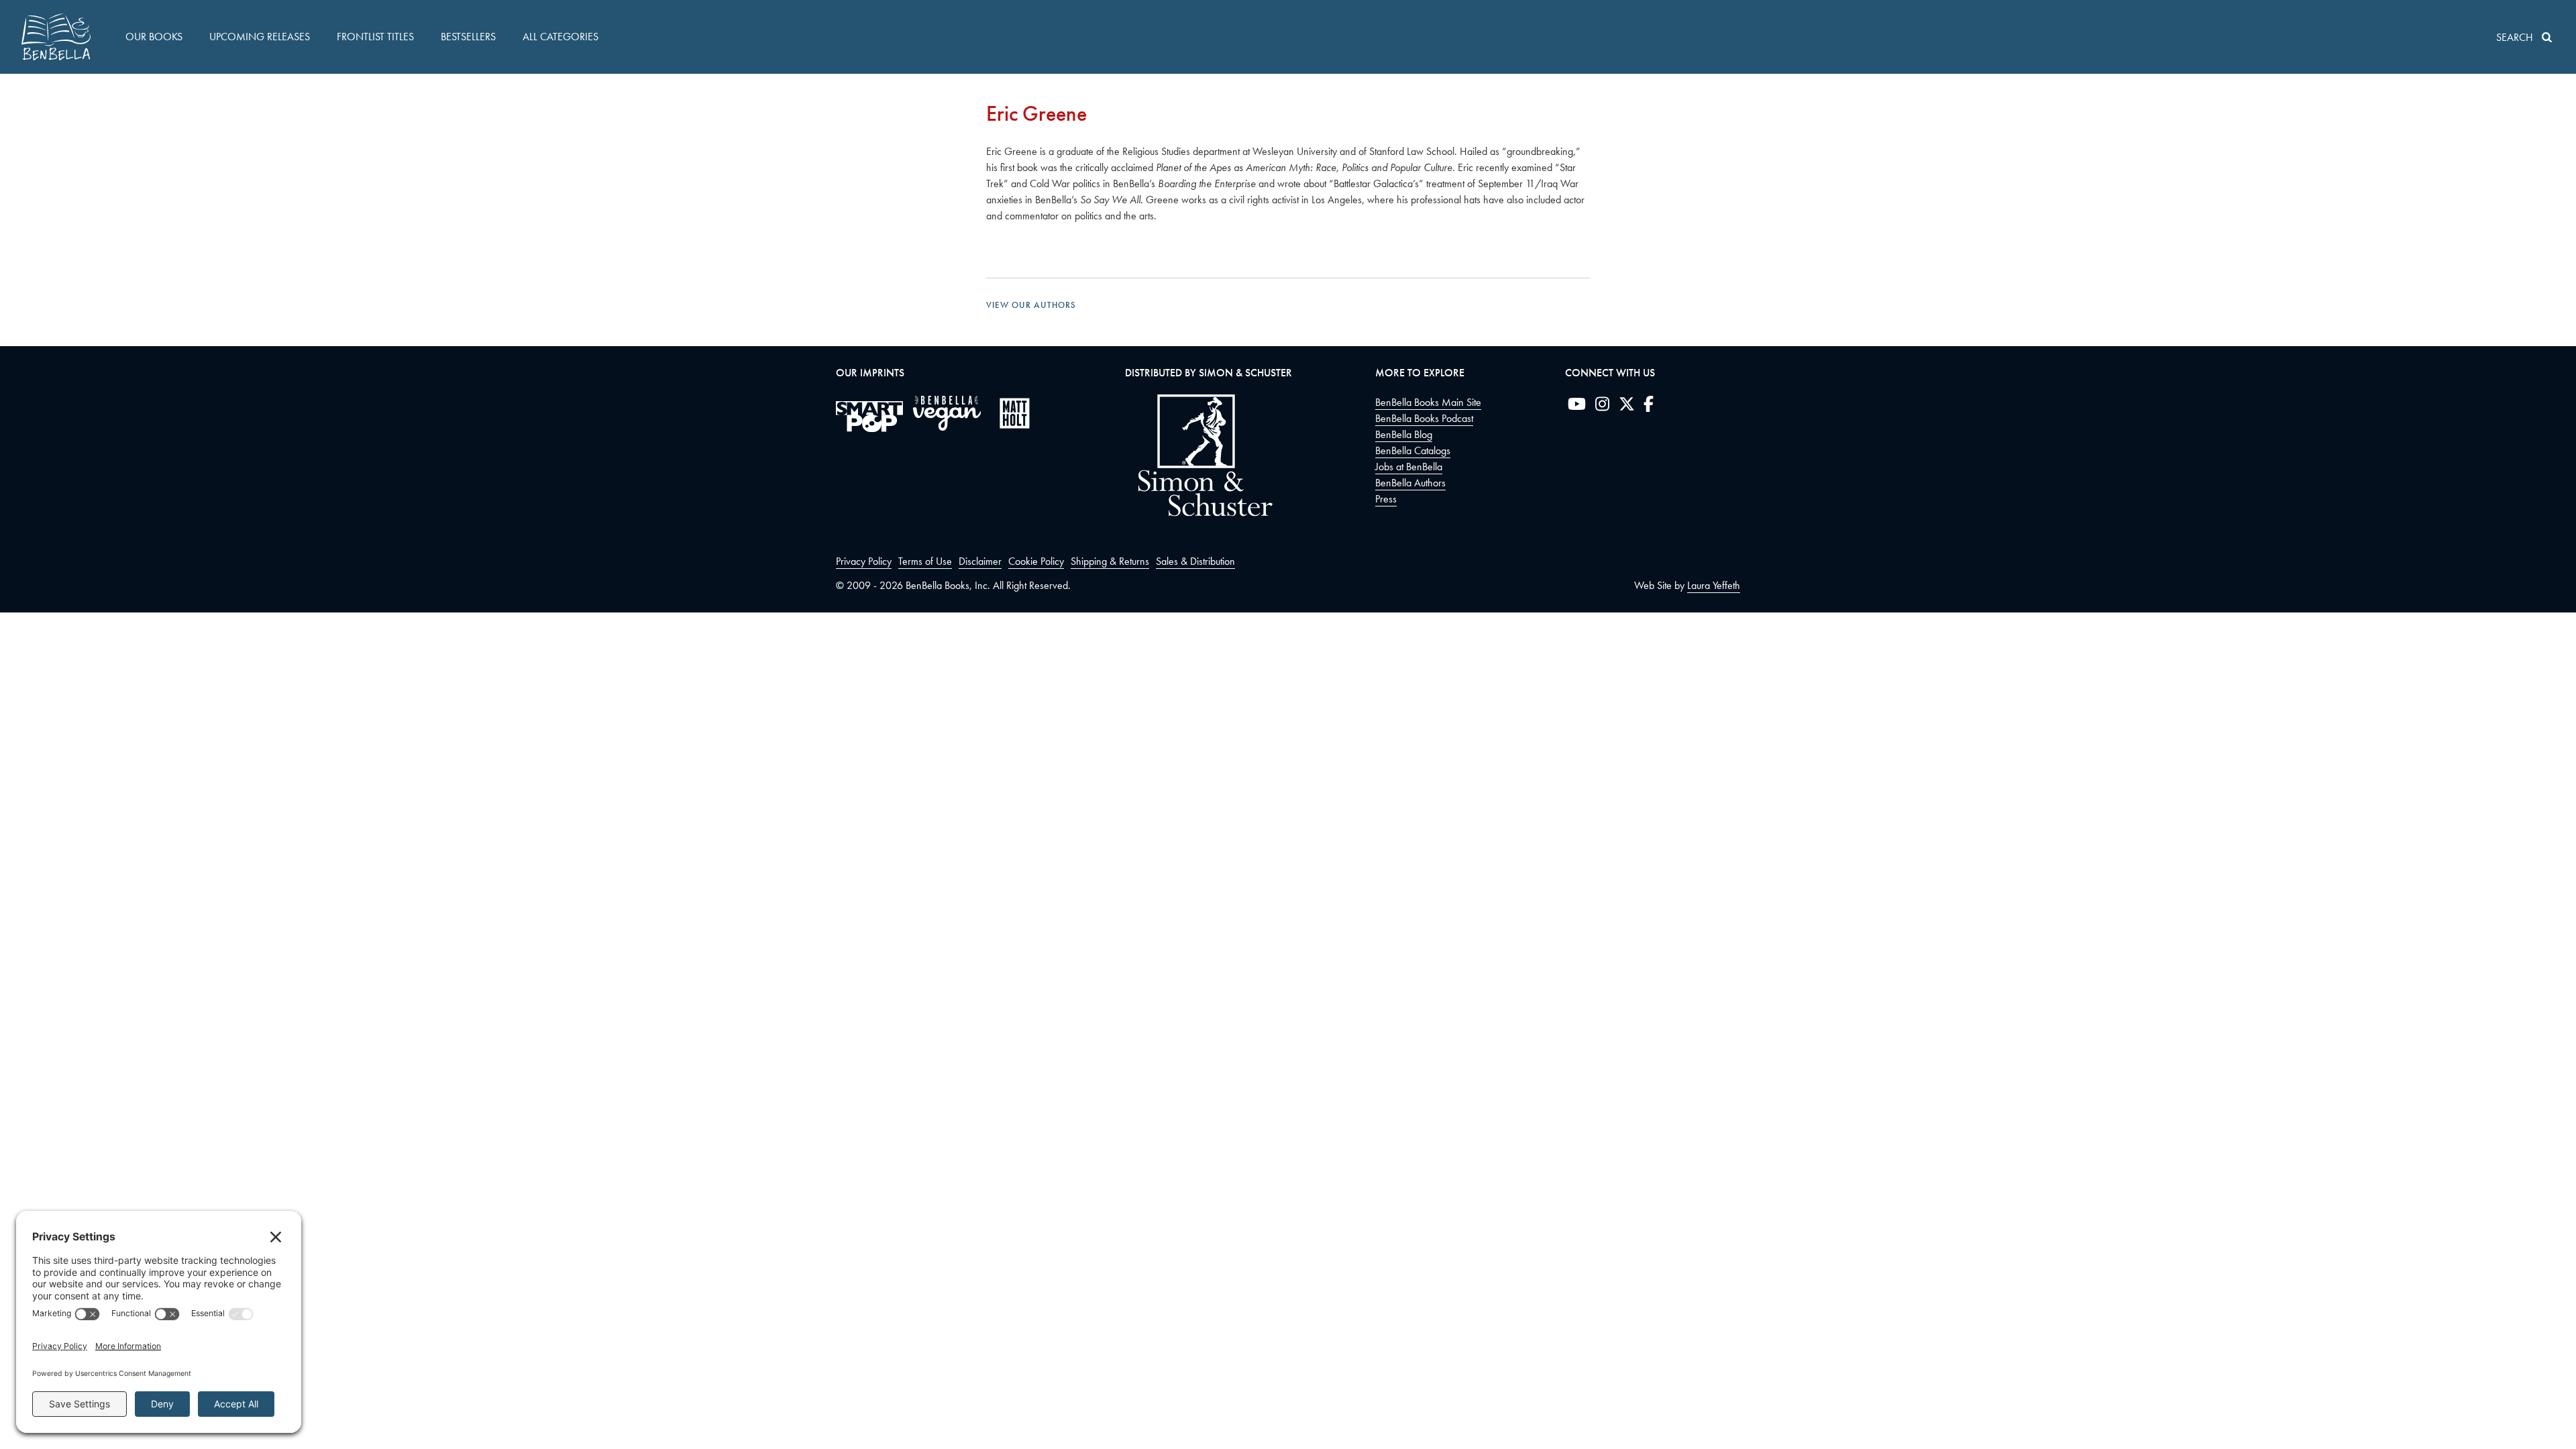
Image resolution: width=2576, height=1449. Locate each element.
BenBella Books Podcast (1424, 418)
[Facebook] (1649, 407)
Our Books (154, 37)
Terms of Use (925, 561)
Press (1386, 499)
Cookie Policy (1036, 561)
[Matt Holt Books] (1015, 413)
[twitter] (1627, 407)
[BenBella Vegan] (947, 413)
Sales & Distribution (1195, 561)
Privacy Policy (864, 561)
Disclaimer (980, 561)
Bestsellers (468, 37)
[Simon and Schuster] (1199, 513)
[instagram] (1602, 407)
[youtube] (1577, 407)
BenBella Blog (1404, 434)
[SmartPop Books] (869, 417)
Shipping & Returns (1110, 561)
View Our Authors (1031, 305)
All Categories (560, 37)
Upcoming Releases (260, 37)
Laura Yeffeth (1714, 585)
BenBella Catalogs (1413, 450)
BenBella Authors (1410, 483)
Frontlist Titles (375, 37)
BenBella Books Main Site (1428, 402)
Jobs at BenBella (1409, 467)
